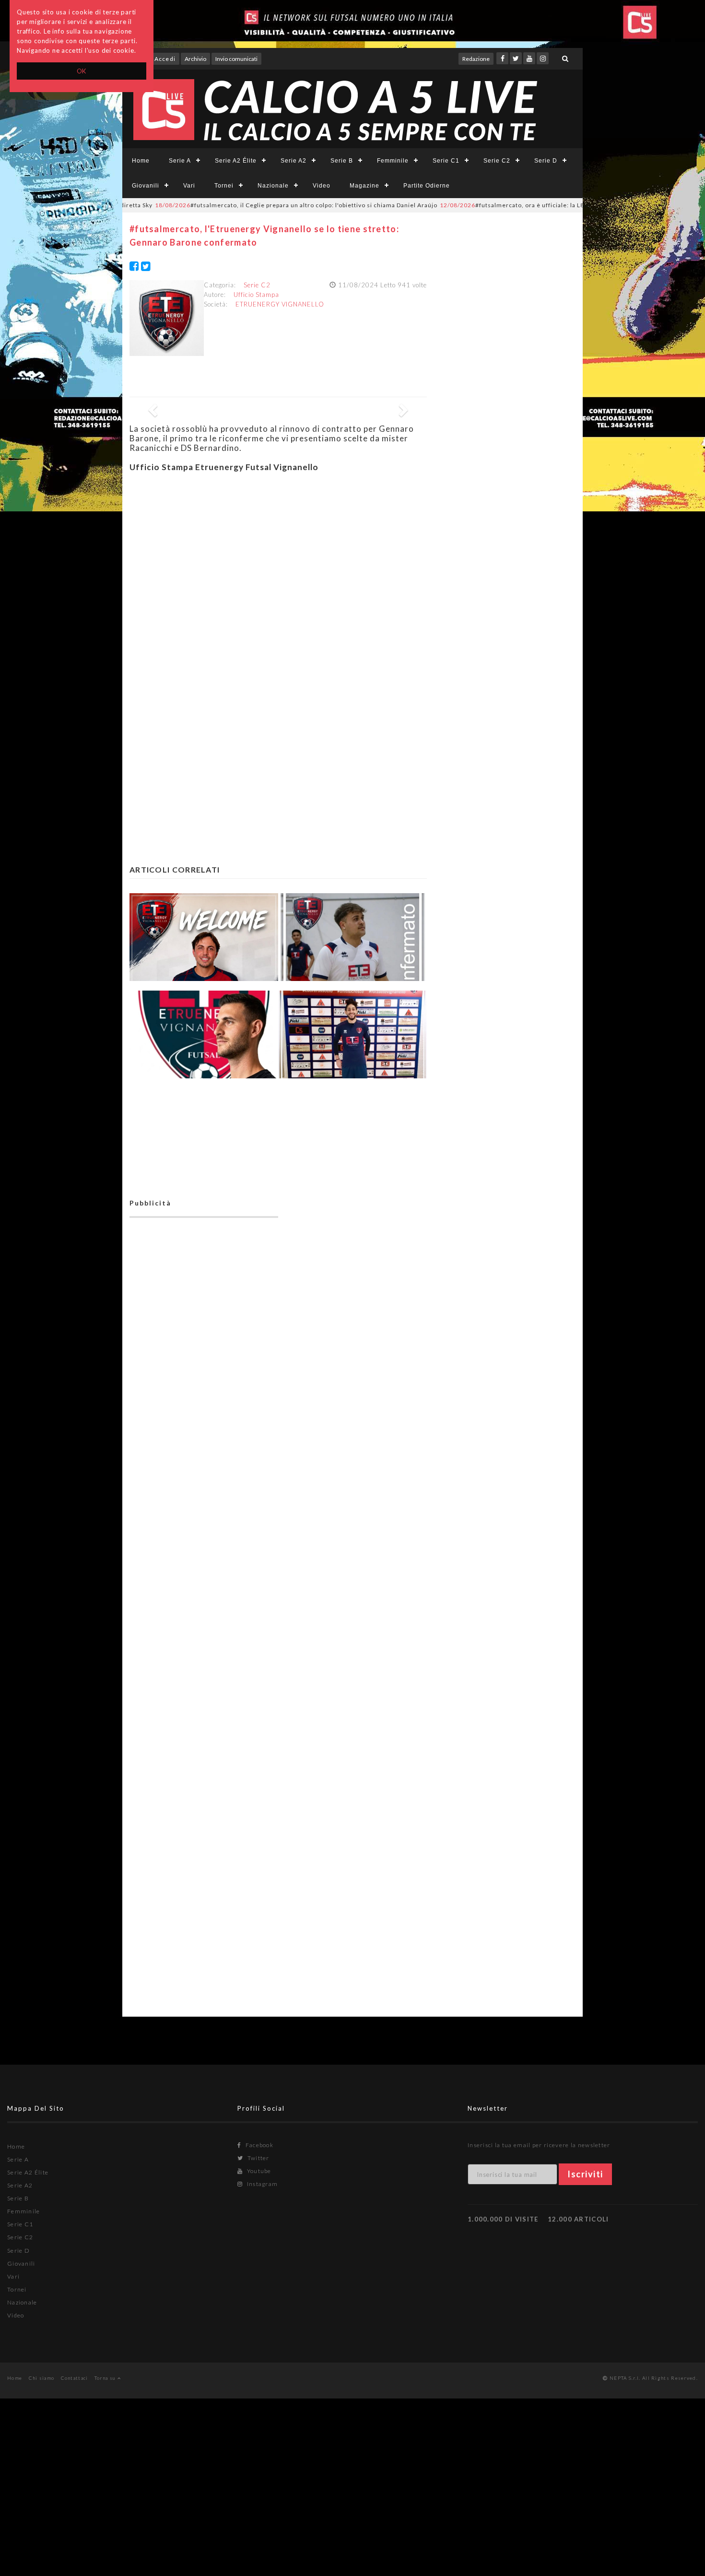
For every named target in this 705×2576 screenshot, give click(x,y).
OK (82, 71)
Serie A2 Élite (236, 161)
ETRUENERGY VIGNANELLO (280, 304)
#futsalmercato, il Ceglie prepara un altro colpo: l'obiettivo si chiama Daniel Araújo (245, 205)
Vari (189, 186)
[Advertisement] (278, 568)
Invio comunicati (236, 59)
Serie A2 (294, 161)
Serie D (546, 161)
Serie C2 (497, 161)
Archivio (195, 59)
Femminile (393, 161)
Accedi (165, 59)
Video (322, 186)
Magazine (364, 186)
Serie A (180, 161)
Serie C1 (446, 161)
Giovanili (146, 186)
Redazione (476, 59)
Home (141, 161)
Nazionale (273, 186)
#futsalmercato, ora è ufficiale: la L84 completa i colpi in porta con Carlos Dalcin (526, 205)
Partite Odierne (427, 186)
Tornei (224, 186)
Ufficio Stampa (256, 295)
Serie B (342, 161)
